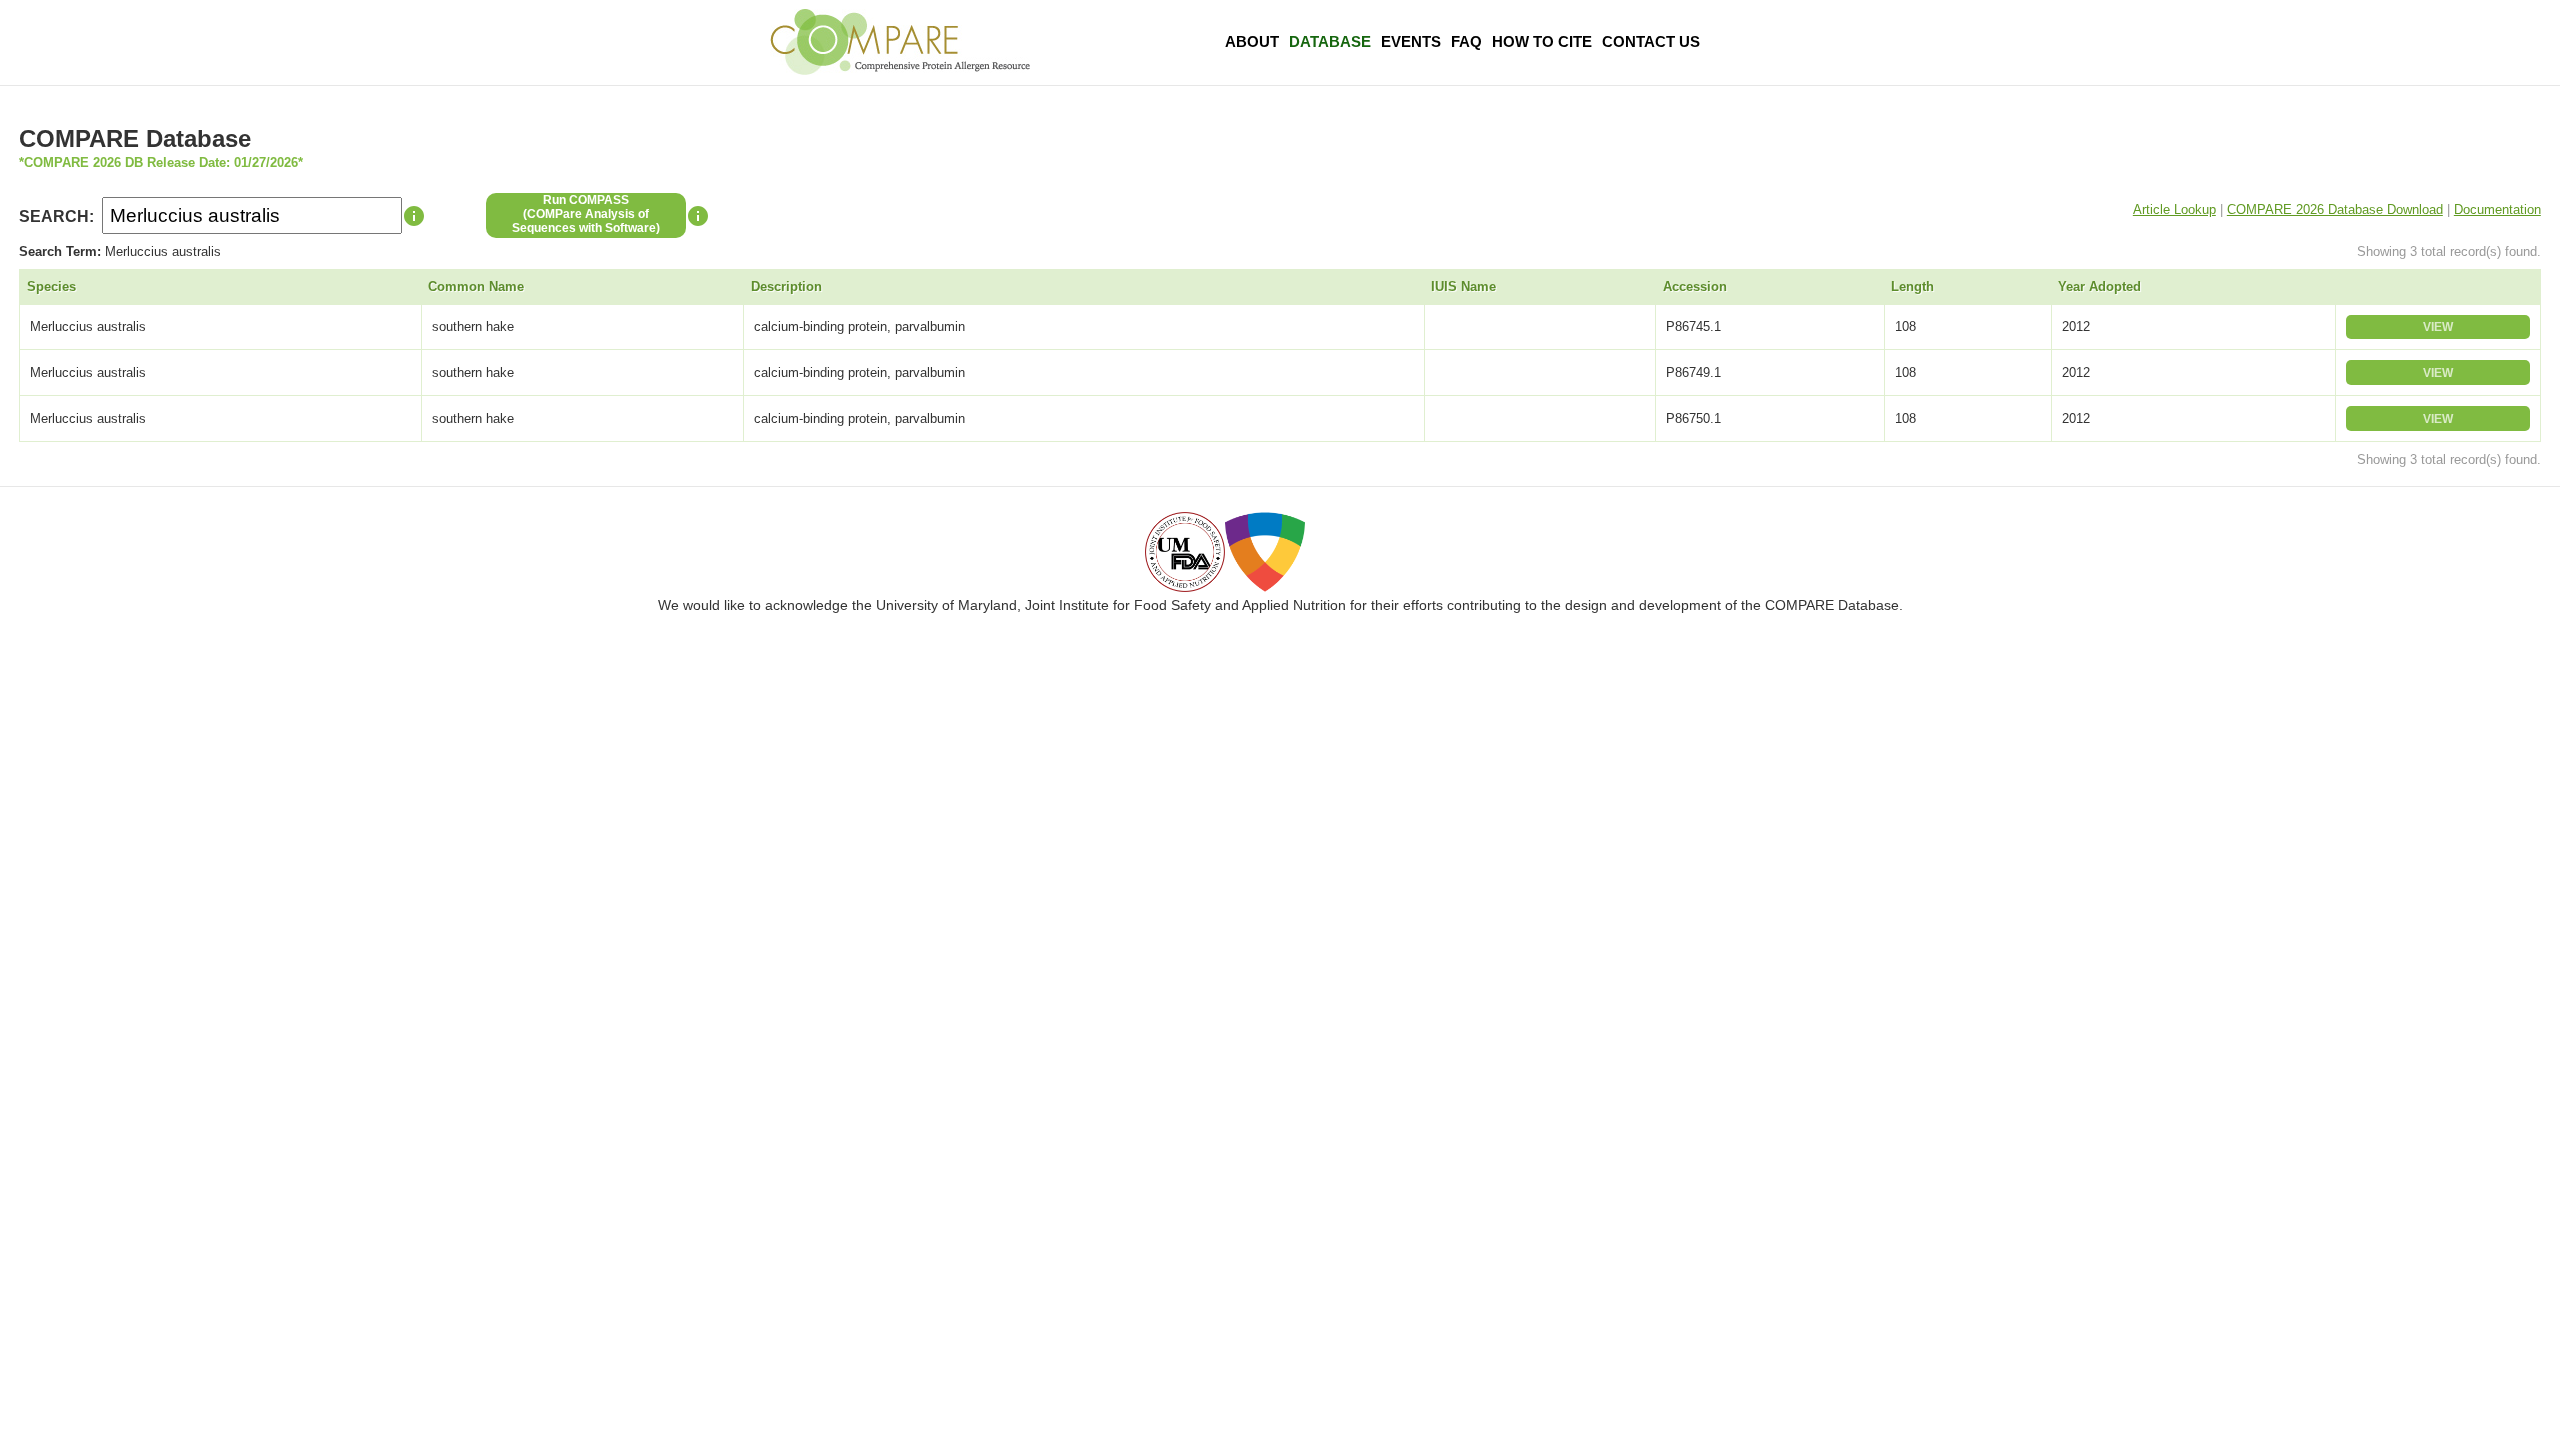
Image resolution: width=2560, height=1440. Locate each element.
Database (1330, 41)
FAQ (1466, 41)
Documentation (2497, 209)
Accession (1695, 286)
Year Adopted (2099, 286)
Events (1411, 41)
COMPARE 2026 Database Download (2335, 209)
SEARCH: (56, 216)
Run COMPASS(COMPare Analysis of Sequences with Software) (586, 214)
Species (51, 286)
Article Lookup (2174, 209)
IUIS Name (1463, 286)
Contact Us (1651, 41)
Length (1912, 286)
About (1252, 41)
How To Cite (1542, 41)
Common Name (476, 286)
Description (786, 286)
